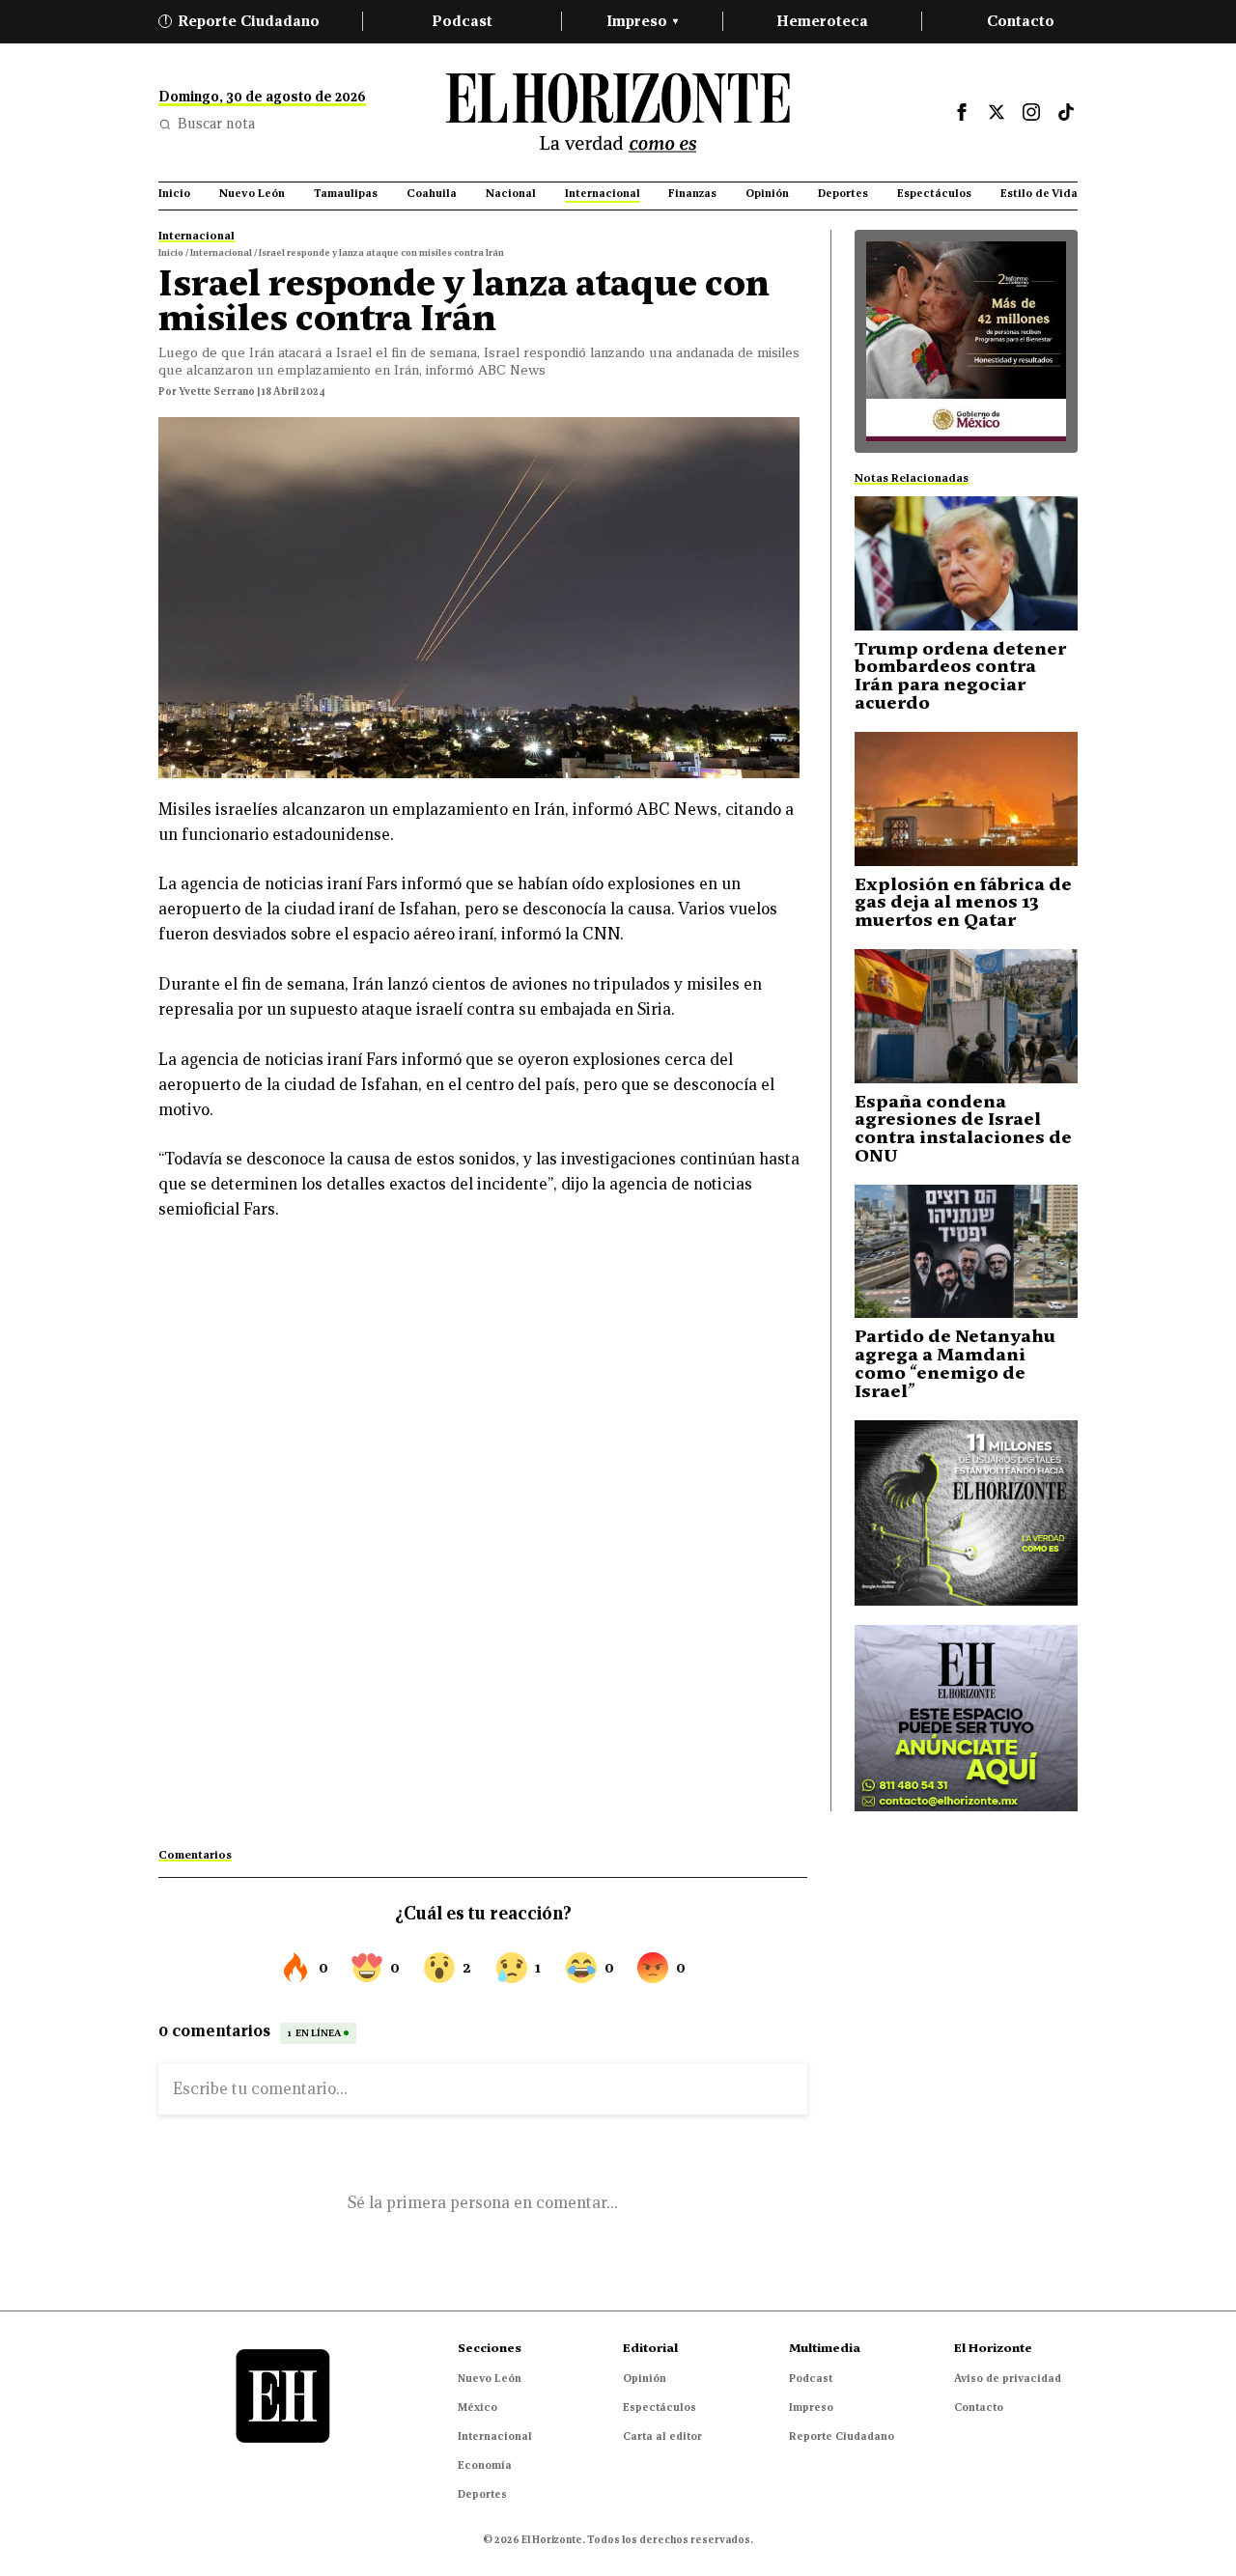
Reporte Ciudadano (242, 21)
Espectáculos (660, 2407)
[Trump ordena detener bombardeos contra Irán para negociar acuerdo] (966, 563)
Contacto (1021, 21)
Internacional (495, 2436)
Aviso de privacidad (1008, 2378)
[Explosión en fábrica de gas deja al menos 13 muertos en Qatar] (966, 799)
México (478, 2407)
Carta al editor (662, 2436)
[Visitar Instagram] (1031, 112)
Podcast (462, 21)
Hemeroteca (822, 21)
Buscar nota (216, 124)
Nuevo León (490, 2378)
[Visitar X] (997, 112)
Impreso (642, 21)
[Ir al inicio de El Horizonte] (618, 112)
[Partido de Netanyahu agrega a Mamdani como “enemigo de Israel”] (966, 1252)
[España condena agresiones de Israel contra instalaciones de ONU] (966, 1016)
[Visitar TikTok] (1066, 112)
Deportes (482, 2494)
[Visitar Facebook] (962, 112)
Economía (485, 2465)
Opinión (645, 2378)
